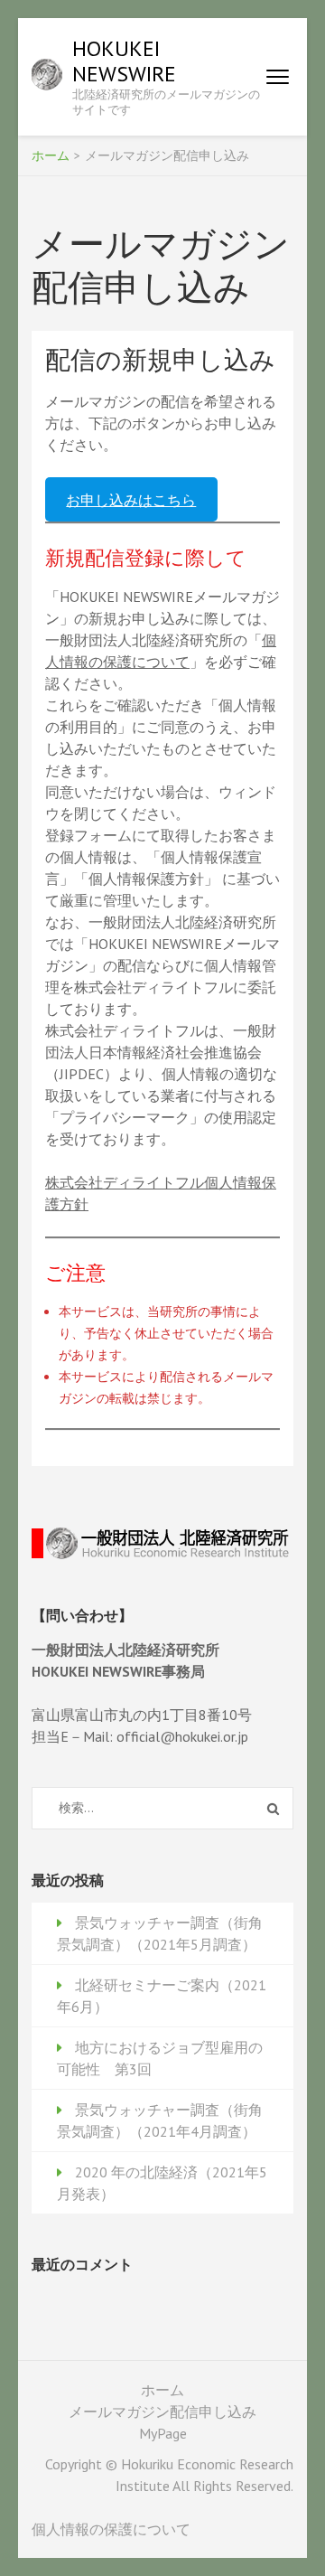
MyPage (163, 2433)
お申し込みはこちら (131, 500)
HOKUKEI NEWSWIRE (124, 61)
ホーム (162, 2390)
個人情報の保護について (111, 2529)
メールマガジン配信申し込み (162, 2411)
